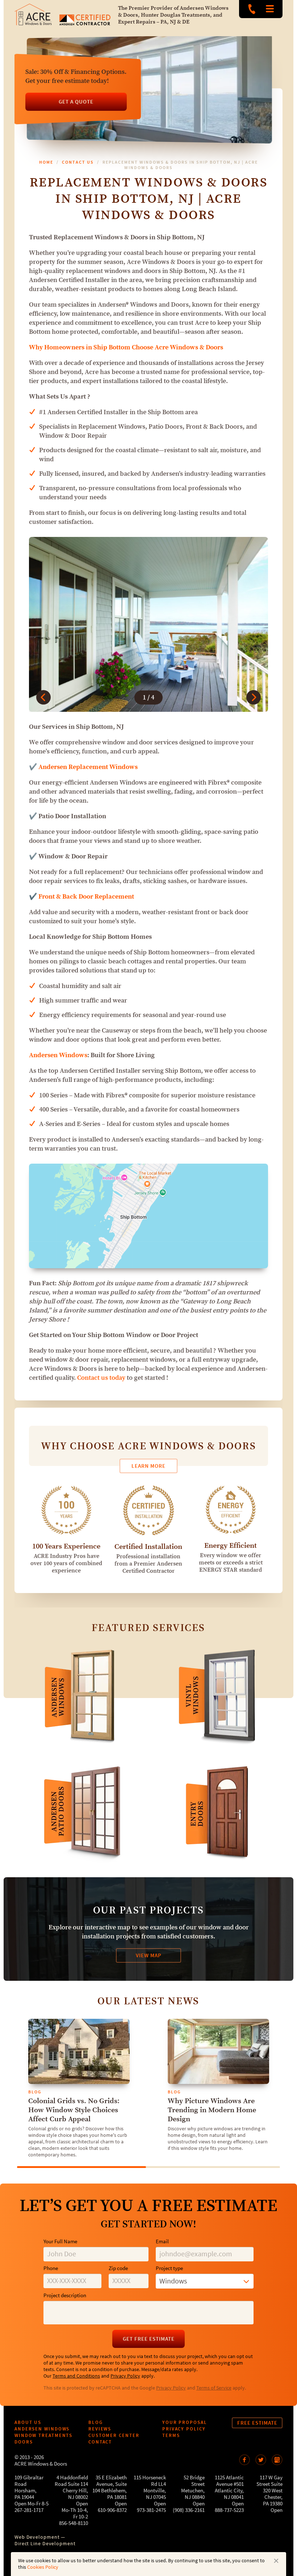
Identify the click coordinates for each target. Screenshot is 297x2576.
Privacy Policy (125, 2376)
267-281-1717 (29, 2510)
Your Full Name (60, 2242)
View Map (149, 1955)
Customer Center (114, 2435)
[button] (43, 697)
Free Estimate (257, 2423)
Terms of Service (214, 2388)
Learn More (148, 1466)
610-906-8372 (112, 2510)
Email (162, 2242)
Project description (65, 2296)
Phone (51, 2268)
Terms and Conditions (76, 2376)
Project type (169, 2268)
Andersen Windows (58, 1055)
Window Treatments (43, 2435)
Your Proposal (185, 2422)
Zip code (118, 2268)
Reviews (100, 2429)
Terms (171, 2435)
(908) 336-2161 (189, 2510)
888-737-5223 (252, 9)
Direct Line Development (45, 2544)
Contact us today (101, 1378)
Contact (100, 2442)
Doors (24, 2442)
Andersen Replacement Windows (88, 767)
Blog (96, 2422)
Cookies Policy (43, 2567)
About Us (28, 2422)
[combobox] (205, 2281)
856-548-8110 (74, 2523)
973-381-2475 (151, 2510)
